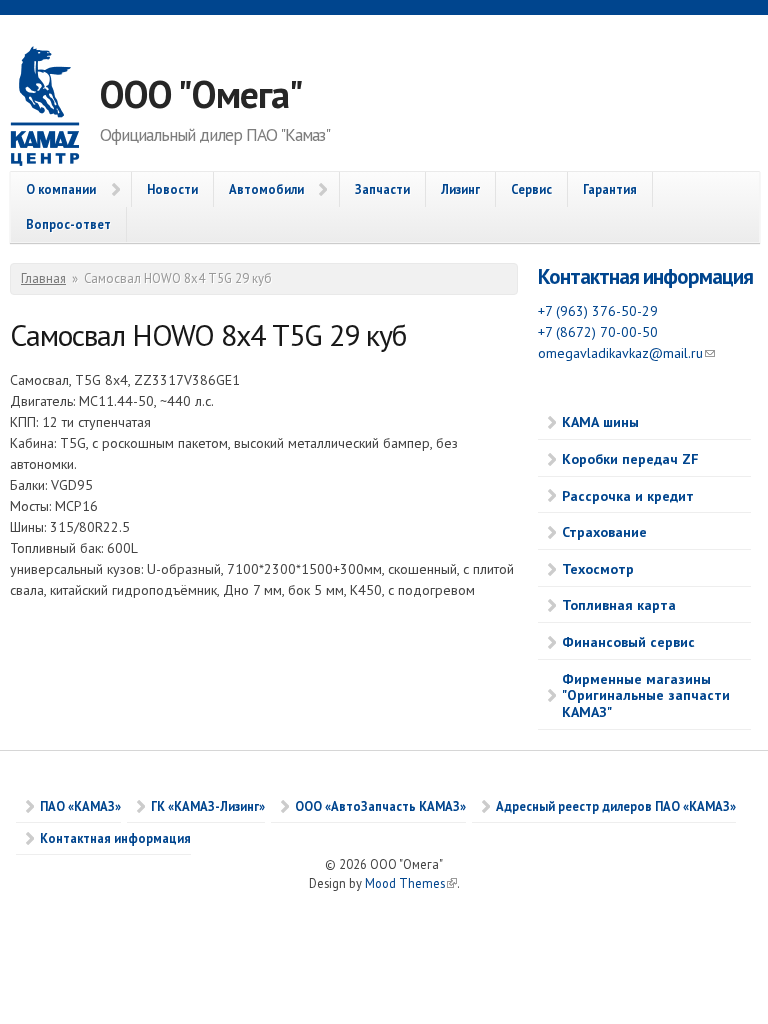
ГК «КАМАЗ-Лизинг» (208, 806)
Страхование (604, 532)
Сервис (531, 189)
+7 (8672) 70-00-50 (598, 332)
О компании (61, 189)
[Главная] (55, 108)
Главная (43, 278)
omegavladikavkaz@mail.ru (626, 353)
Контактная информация (645, 276)
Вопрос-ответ (68, 224)
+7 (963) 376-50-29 (598, 311)
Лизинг (460, 189)
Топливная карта (619, 605)
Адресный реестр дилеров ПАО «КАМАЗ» (616, 806)
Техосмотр (598, 569)
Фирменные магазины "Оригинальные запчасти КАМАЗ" (646, 696)
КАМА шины (600, 422)
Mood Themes (411, 883)
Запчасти (382, 189)
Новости (172, 189)
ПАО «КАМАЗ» (80, 806)
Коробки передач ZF (630, 459)
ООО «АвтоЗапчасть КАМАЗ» (380, 806)
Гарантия (610, 189)
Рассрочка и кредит (628, 496)
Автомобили (266, 189)
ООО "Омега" (201, 93)
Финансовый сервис (628, 642)
